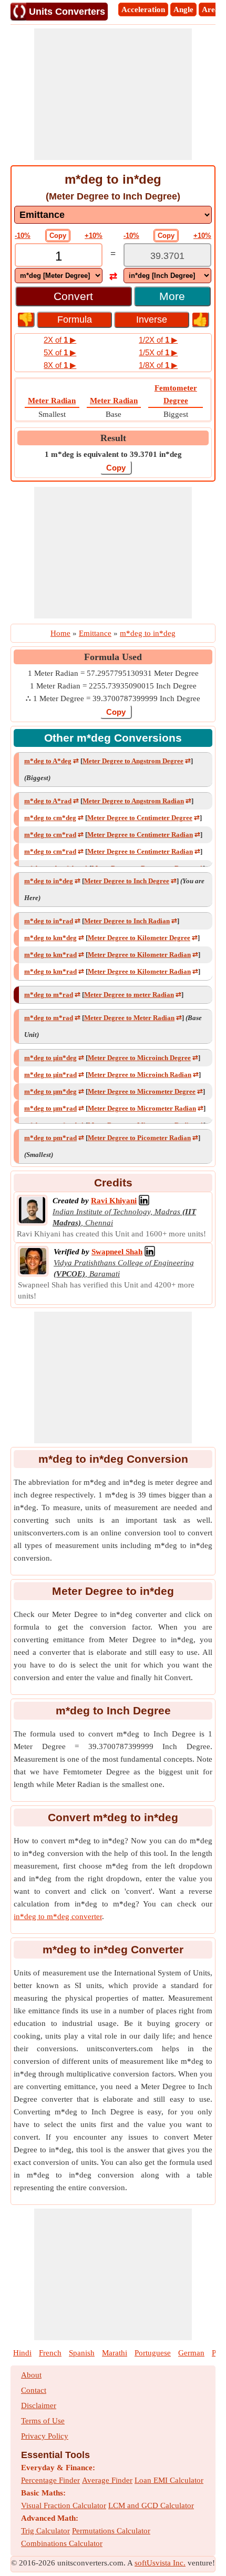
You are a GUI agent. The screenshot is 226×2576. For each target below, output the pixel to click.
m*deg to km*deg (50, 938)
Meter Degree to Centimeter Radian (140, 835)
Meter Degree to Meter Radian (129, 1018)
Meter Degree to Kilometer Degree (139, 938)
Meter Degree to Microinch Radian (140, 1075)
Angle (183, 9)
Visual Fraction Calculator (64, 2505)
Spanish (82, 2353)
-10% (23, 236)
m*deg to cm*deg (50, 818)
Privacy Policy (45, 2436)
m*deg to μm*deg (50, 1091)
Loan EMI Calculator (169, 2480)
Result (113, 438)
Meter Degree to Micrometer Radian (142, 1108)
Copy (58, 236)
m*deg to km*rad (50, 955)
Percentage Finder (50, 2480)
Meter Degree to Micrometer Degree (142, 1091)
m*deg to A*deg (48, 761)
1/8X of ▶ (158, 365)
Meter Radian (52, 401)
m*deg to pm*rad (50, 1138)
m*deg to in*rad (49, 921)
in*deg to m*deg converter (58, 1916)
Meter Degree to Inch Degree (127, 881)
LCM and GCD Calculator (151, 2505)
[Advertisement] (113, 94)
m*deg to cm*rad (50, 835)
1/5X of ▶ (158, 352)
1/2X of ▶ (158, 340)
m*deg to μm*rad (50, 1108)
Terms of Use (43, 2421)
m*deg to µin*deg (50, 1058)
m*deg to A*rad (48, 801)
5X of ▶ (60, 352)
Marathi (115, 2353)
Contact (34, 2390)
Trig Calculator (45, 2531)
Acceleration (143, 9)
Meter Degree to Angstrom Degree (133, 761)
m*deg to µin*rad (50, 1075)
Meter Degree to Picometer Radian (139, 1138)
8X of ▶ (60, 365)
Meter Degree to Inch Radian (127, 921)
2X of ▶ (60, 340)
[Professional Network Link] (144, 1201)
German (191, 2353)
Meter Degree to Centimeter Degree (140, 818)
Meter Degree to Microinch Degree (139, 1058)
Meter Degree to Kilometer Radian (139, 955)
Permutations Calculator (111, 2531)
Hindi (22, 2353)
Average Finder (107, 2480)
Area (210, 9)
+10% (94, 236)
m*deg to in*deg (49, 881)
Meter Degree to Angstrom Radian (133, 801)
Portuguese (153, 2353)
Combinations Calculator (62, 2543)
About (31, 2375)
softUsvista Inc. (160, 2563)
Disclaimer (39, 2405)
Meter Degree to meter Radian (129, 995)
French (50, 2353)
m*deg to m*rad (49, 995)
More (172, 296)
